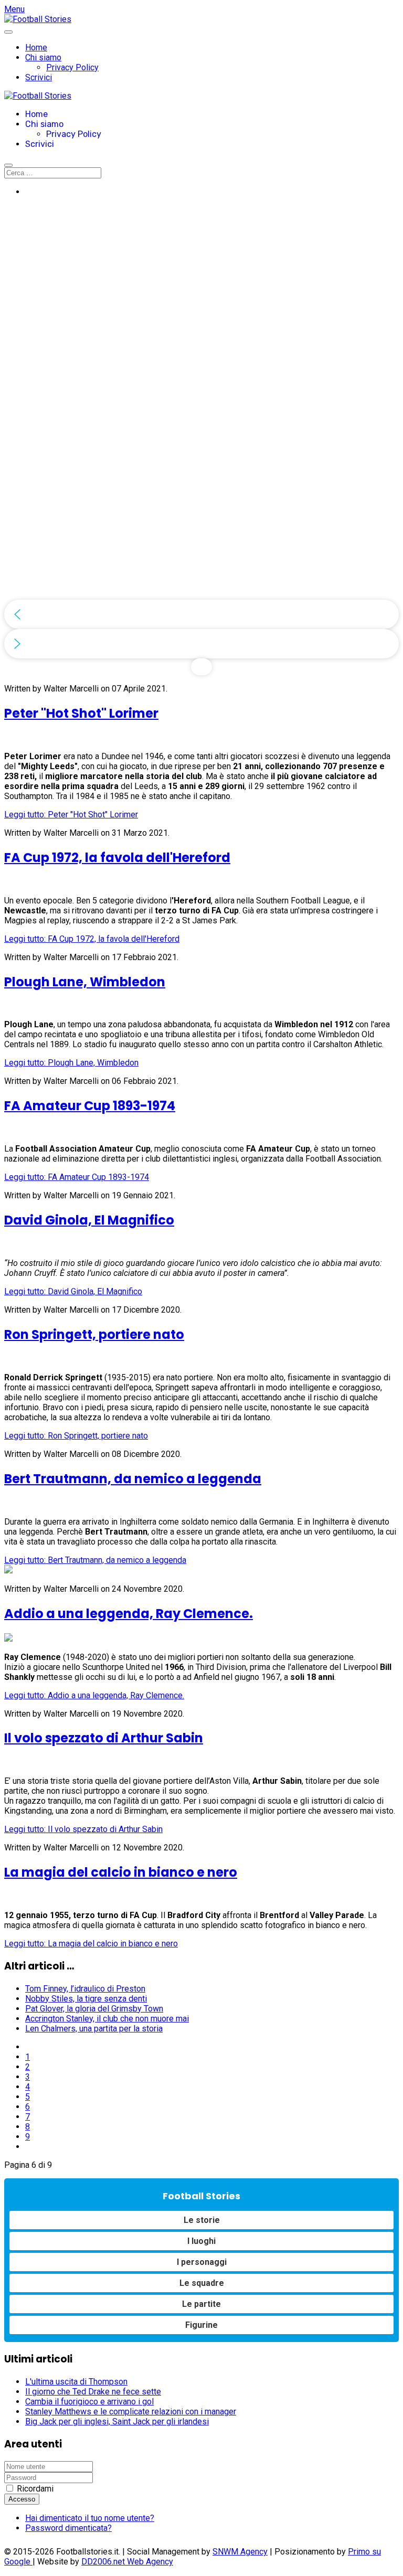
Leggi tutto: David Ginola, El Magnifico (73, 1291)
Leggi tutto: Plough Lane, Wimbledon (71, 1063)
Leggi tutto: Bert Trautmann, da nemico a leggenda (95, 1560)
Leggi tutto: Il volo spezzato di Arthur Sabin (83, 1829)
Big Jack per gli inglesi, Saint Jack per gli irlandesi (117, 2421)
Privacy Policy (72, 67)
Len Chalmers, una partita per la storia (94, 2029)
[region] (201, 440)
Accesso (22, 2499)
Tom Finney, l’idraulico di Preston (85, 1989)
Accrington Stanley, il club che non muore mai (107, 2019)
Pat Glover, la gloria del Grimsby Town (94, 2009)
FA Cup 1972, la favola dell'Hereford (117, 858)
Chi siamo (43, 57)
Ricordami (35, 2489)
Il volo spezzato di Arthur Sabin (104, 1738)
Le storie (202, 2220)
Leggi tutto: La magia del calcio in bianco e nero (91, 1944)
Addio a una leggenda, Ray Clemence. (129, 1614)
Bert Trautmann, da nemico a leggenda (133, 1479)
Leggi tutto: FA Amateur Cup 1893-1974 (77, 1177)
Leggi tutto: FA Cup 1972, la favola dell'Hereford (92, 939)
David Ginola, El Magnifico (89, 1220)
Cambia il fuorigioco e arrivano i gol (89, 2402)
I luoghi (201, 2241)
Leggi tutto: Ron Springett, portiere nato (76, 1436)
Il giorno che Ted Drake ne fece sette (93, 2392)
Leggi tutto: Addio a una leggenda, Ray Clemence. (94, 1695)
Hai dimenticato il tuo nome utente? (90, 2518)
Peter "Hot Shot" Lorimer (81, 713)
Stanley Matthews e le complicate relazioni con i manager (131, 2412)
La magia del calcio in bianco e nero (121, 1872)
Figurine (201, 2325)
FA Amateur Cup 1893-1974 (90, 1106)
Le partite (201, 2304)
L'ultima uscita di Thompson (76, 2382)
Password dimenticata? (68, 2528)
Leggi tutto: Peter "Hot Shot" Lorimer (71, 815)
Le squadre (202, 2283)
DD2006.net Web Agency (127, 2562)
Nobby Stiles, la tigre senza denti (86, 1999)
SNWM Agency (240, 2552)
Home (36, 47)
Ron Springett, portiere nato (94, 1334)
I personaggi (202, 2262)
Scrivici (39, 77)
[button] (201, 614)
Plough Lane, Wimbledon (85, 982)
